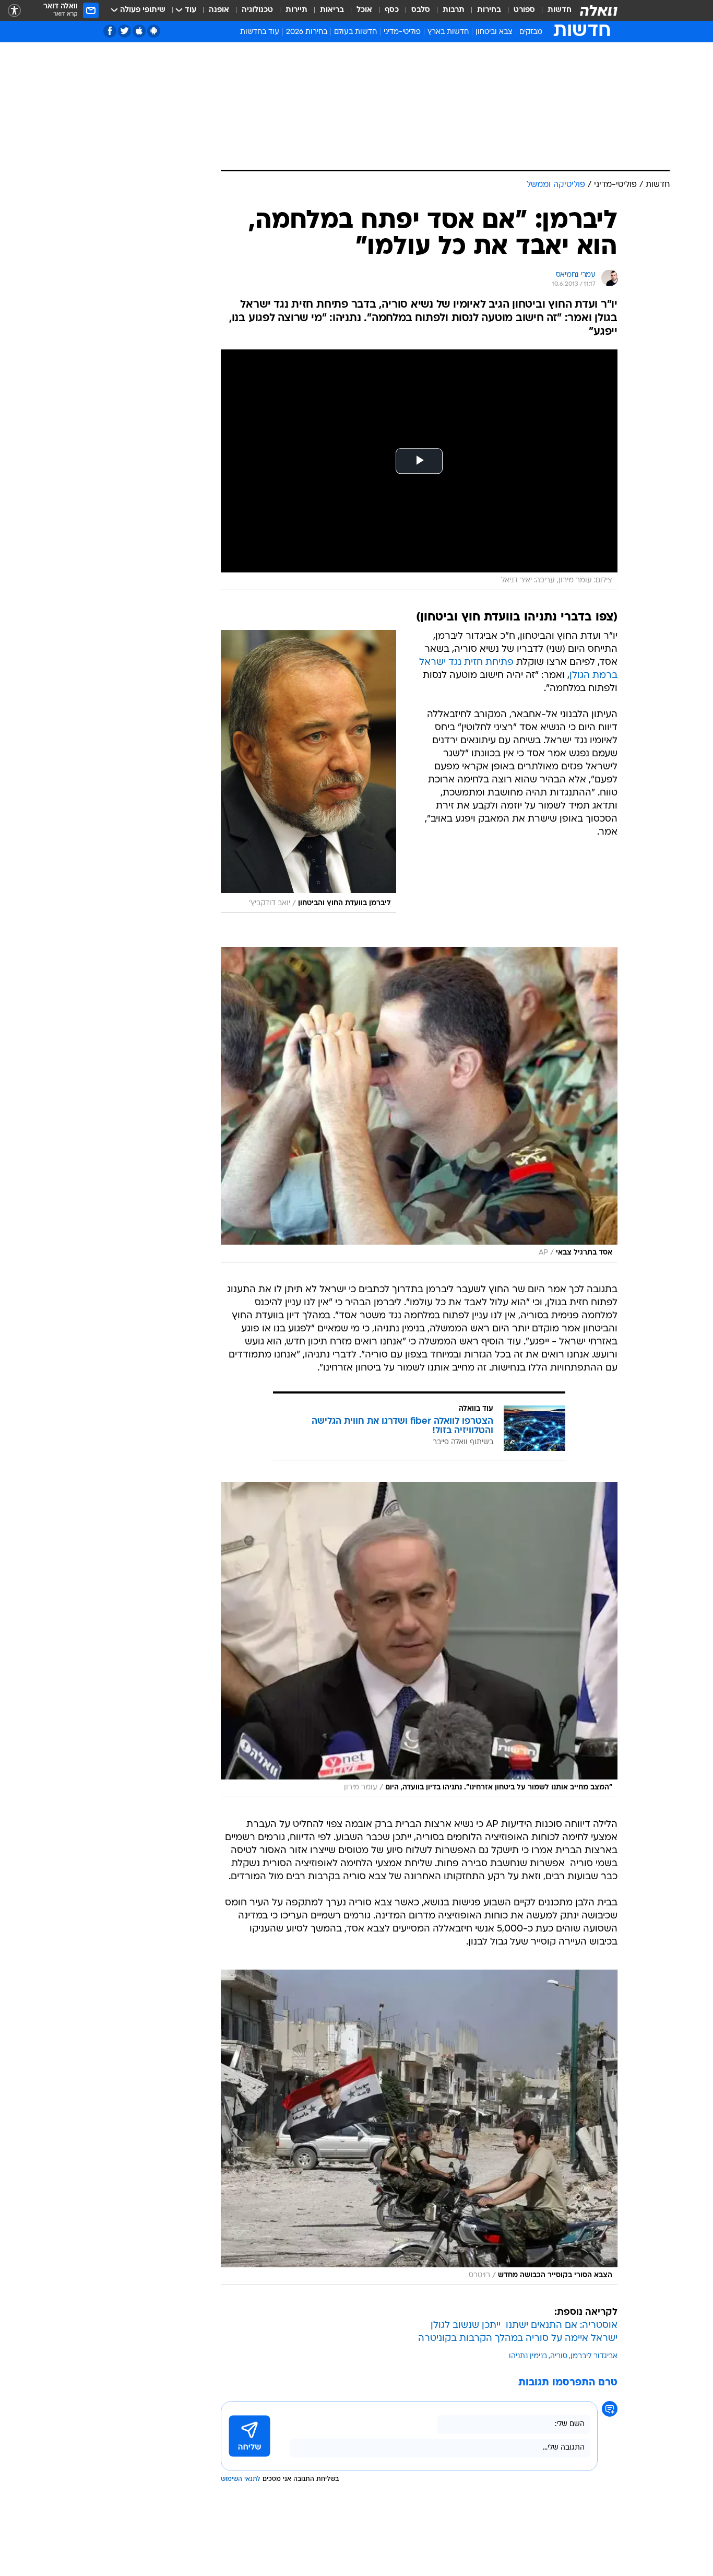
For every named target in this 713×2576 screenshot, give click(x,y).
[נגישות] (14, 11)
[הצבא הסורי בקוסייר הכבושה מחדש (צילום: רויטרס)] (419, 2127)
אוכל (364, 10)
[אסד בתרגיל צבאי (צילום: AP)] (419, 1105)
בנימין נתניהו (528, 2356)
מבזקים (531, 32)
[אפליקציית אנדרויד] (154, 31)
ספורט (524, 10)
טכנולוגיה (257, 10)
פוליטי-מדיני (402, 32)
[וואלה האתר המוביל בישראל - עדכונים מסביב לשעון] (599, 10)
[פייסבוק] (110, 31)
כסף (392, 10)
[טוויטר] (124, 31)
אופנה (219, 10)
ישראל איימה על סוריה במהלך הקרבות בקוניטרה (518, 2339)
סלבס (421, 10)
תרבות (454, 10)
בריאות (332, 10)
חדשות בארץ (448, 32)
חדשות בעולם (355, 32)
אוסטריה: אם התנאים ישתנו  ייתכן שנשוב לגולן (524, 2326)
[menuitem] (553, 10)
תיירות (296, 10)
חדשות (560, 10)
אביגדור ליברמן (594, 2356)
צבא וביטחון (494, 32)
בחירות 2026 (307, 32)
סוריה (559, 2356)
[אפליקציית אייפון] (139, 31)
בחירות (489, 10)
